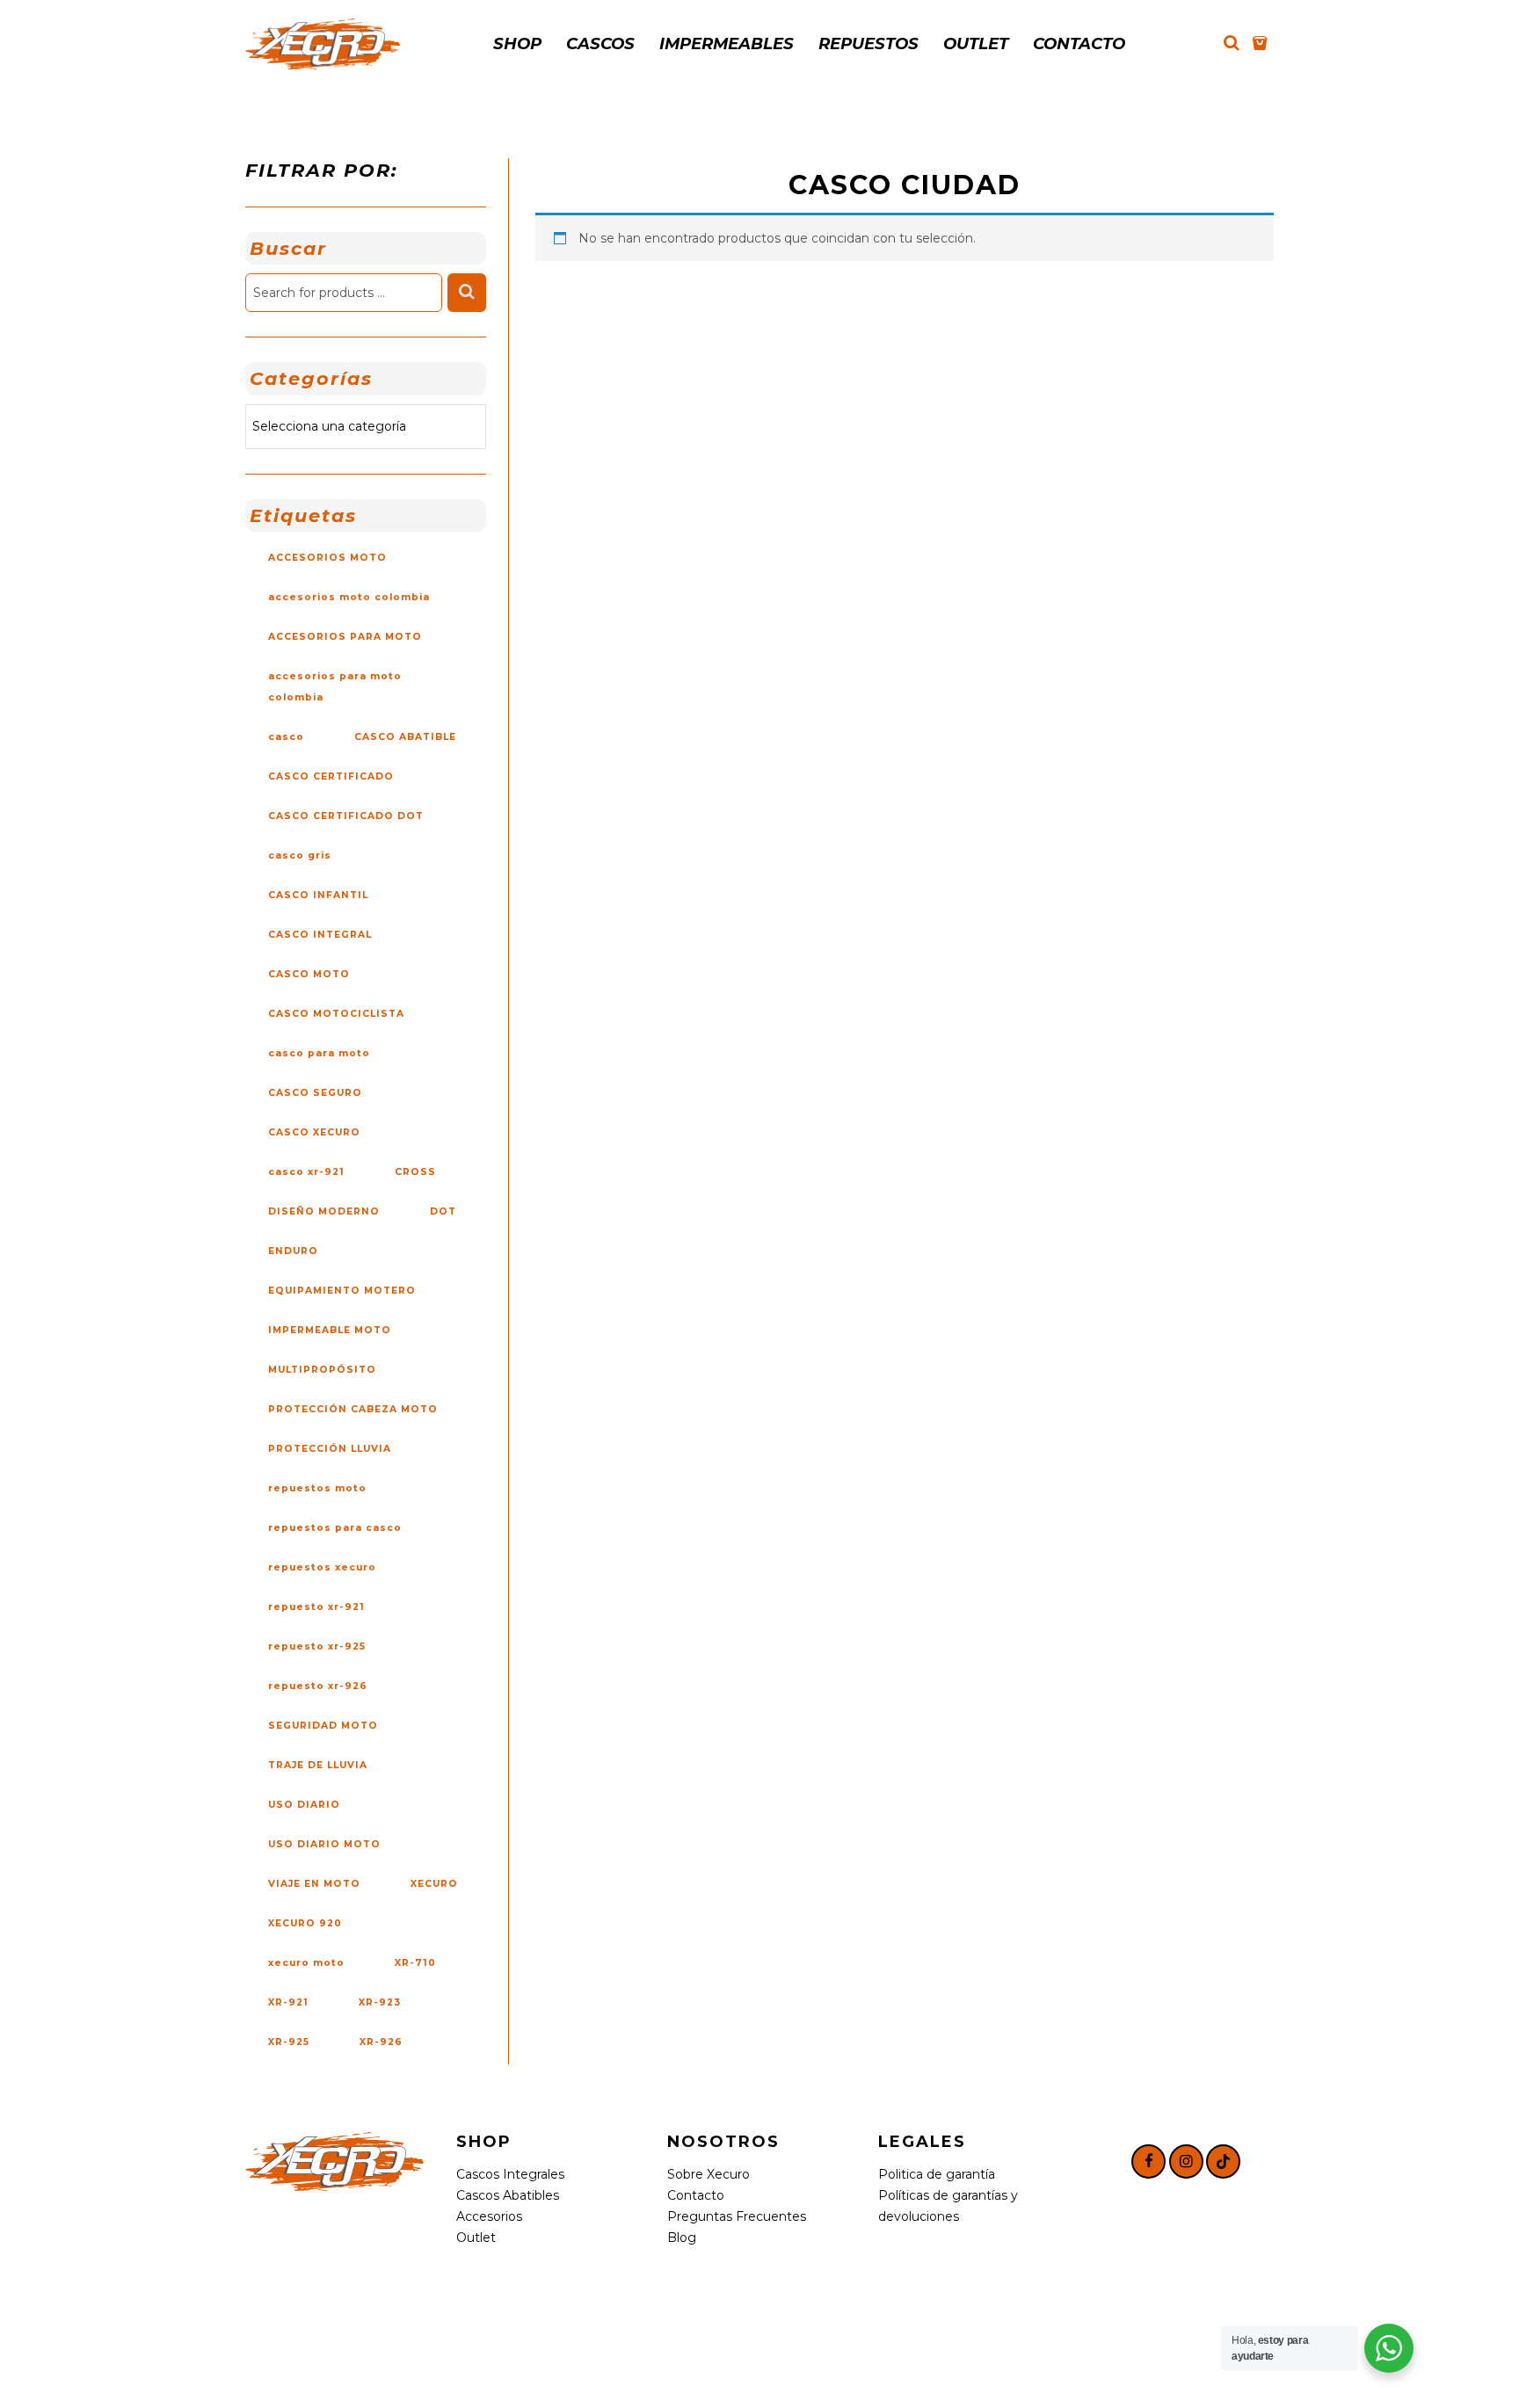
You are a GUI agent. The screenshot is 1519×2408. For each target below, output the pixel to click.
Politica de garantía (937, 2174)
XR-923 (380, 2002)
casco (286, 737)
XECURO (434, 1884)
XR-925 (289, 2042)
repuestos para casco (335, 1528)
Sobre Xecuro (709, 2174)
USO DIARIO (304, 1805)
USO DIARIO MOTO (324, 1844)
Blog (682, 2238)
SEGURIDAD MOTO (323, 1726)
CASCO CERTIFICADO (331, 776)
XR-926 (381, 2042)
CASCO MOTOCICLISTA (336, 1014)
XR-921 (288, 2002)
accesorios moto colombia (349, 597)
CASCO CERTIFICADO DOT (346, 816)
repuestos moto (317, 1488)
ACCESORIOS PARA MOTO (345, 637)
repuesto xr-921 (316, 1607)
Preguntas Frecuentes (737, 2216)
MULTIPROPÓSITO (322, 1370)
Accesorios (489, 2216)
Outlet (476, 2238)
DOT (443, 1211)
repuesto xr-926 (318, 1686)
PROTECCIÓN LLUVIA (330, 1449)
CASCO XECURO (314, 1132)
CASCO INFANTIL (318, 895)
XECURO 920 (305, 1923)
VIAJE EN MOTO (314, 1884)
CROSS (415, 1172)
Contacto (696, 2195)
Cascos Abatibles (508, 2195)
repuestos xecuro (322, 1567)
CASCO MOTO (309, 974)
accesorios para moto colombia (335, 687)
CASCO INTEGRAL (320, 935)
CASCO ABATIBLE (405, 737)
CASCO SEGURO (315, 1093)
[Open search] (1232, 43)
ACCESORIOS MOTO (327, 558)
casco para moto (319, 1053)
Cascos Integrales (510, 2174)
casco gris (300, 856)
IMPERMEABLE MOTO (330, 1330)
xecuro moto (306, 1963)
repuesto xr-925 (317, 1646)
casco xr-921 (306, 1172)
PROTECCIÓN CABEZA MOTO (353, 1409)
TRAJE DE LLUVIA (318, 1765)
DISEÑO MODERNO (324, 1211)
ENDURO (293, 1251)
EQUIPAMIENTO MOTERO (342, 1291)
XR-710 (415, 1963)
